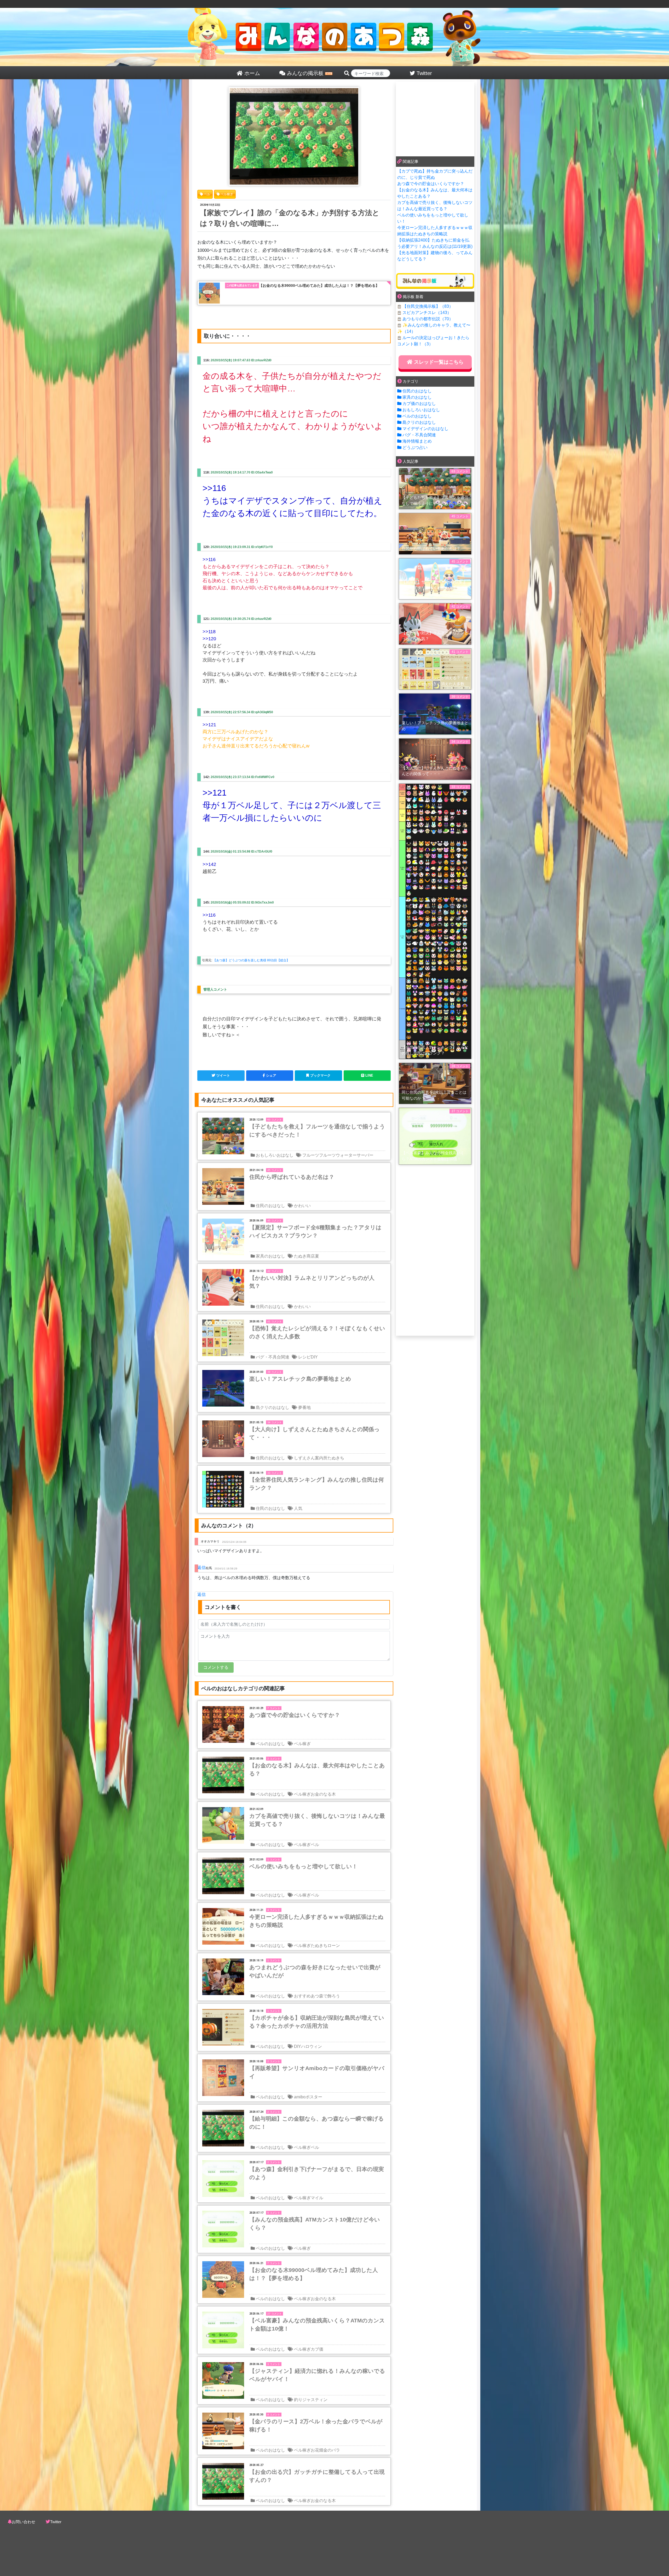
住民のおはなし (270, 1206)
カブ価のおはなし (419, 404)
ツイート (223, 1075)
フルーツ (311, 1155)
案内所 (321, 1458)
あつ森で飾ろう (325, 1996)
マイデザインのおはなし (425, 429)
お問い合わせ (24, 2522)
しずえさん (304, 1458)
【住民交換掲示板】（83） (428, 306)
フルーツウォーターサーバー (346, 1155)
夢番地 (304, 1407)
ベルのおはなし (270, 1744)
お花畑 (317, 2450)
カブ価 (317, 2349)
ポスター (314, 2097)
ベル (315, 1845)
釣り (298, 2400)
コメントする (216, 1667)
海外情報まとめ (417, 441)
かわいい (302, 1206)
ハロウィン (312, 2046)
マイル (317, 2198)
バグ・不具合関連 (273, 1357)
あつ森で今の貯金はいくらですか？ (431, 184)
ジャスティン (315, 2400)
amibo (300, 2097)
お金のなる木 (323, 1794)
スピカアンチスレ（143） (427, 313)
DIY (314, 1357)
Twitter (56, 2522)
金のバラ (332, 2450)
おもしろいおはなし (275, 1155)
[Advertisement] (435, 118)
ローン (334, 1946)
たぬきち (336, 1458)
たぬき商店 (304, 1256)
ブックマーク (320, 1075)
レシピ (304, 1357)
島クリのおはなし (273, 1407)
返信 (201, 1567)
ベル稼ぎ (302, 1744)
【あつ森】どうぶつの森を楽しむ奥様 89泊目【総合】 (251, 960)
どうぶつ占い (415, 447)
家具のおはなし (270, 1256)
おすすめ (302, 1996)
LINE (369, 1075)
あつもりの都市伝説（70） (428, 319)
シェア (271, 1075)
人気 (298, 1508)
